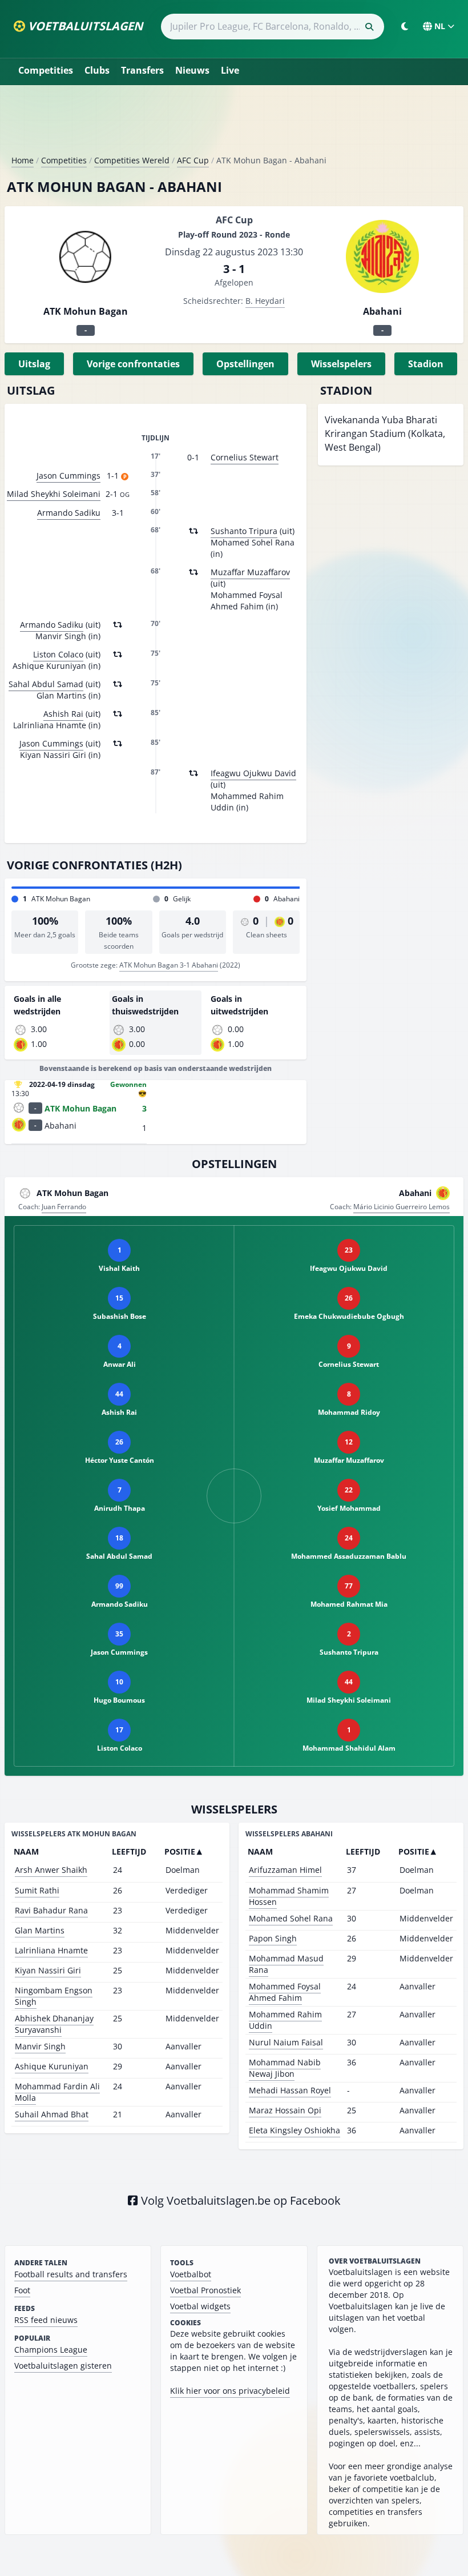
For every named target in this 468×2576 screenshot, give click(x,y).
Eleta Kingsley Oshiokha (294, 2130)
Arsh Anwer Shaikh (51, 1870)
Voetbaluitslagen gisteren (63, 2366)
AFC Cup (193, 160)
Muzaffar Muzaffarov (250, 572)
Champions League (51, 2350)
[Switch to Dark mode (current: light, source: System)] (405, 26)
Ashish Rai (63, 714)
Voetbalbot (191, 2274)
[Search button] (369, 27)
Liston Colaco (58, 654)
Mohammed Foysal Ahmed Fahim (285, 1992)
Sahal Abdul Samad (46, 684)
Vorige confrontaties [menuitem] (133, 364)
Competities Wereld (132, 160)
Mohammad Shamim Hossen (289, 1896)
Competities (46, 70)
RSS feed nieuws (46, 2320)
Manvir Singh (40, 2046)
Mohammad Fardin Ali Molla (57, 2092)
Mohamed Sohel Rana (291, 1918)
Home (23, 160)
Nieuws (192, 70)
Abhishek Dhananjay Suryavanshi (54, 2024)
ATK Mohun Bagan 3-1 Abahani (169, 965)
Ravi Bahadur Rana (51, 1910)
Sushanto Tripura (244, 531)
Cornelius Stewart (245, 457)
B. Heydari (265, 301)
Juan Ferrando (64, 1207)
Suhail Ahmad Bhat (52, 2114)
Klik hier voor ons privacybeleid (230, 2391)
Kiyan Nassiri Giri (48, 1970)
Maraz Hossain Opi (285, 2110)
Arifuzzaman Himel (285, 1870)
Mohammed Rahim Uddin (285, 2020)
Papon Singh (273, 1938)
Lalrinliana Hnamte (51, 1950)
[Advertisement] (234, 125)
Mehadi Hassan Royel (290, 2090)
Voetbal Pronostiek (205, 2290)
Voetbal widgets (200, 2306)
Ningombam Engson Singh (54, 1996)
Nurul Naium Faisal (286, 2042)
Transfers (142, 70)
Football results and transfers (71, 2274)
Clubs (97, 70)
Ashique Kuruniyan (52, 2066)
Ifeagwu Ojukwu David (253, 773)
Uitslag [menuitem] (34, 364)
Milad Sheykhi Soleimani (54, 494)
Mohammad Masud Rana (286, 1964)
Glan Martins (40, 1930)
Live (230, 70)
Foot (22, 2290)
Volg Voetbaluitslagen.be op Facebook (239, 2200)
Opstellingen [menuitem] (245, 364)
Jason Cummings (68, 476)
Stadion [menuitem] (426, 364)
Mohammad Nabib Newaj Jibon (285, 2068)
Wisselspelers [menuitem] (341, 364)
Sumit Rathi (37, 1890)
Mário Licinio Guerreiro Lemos (402, 1207)
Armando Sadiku (69, 513)
